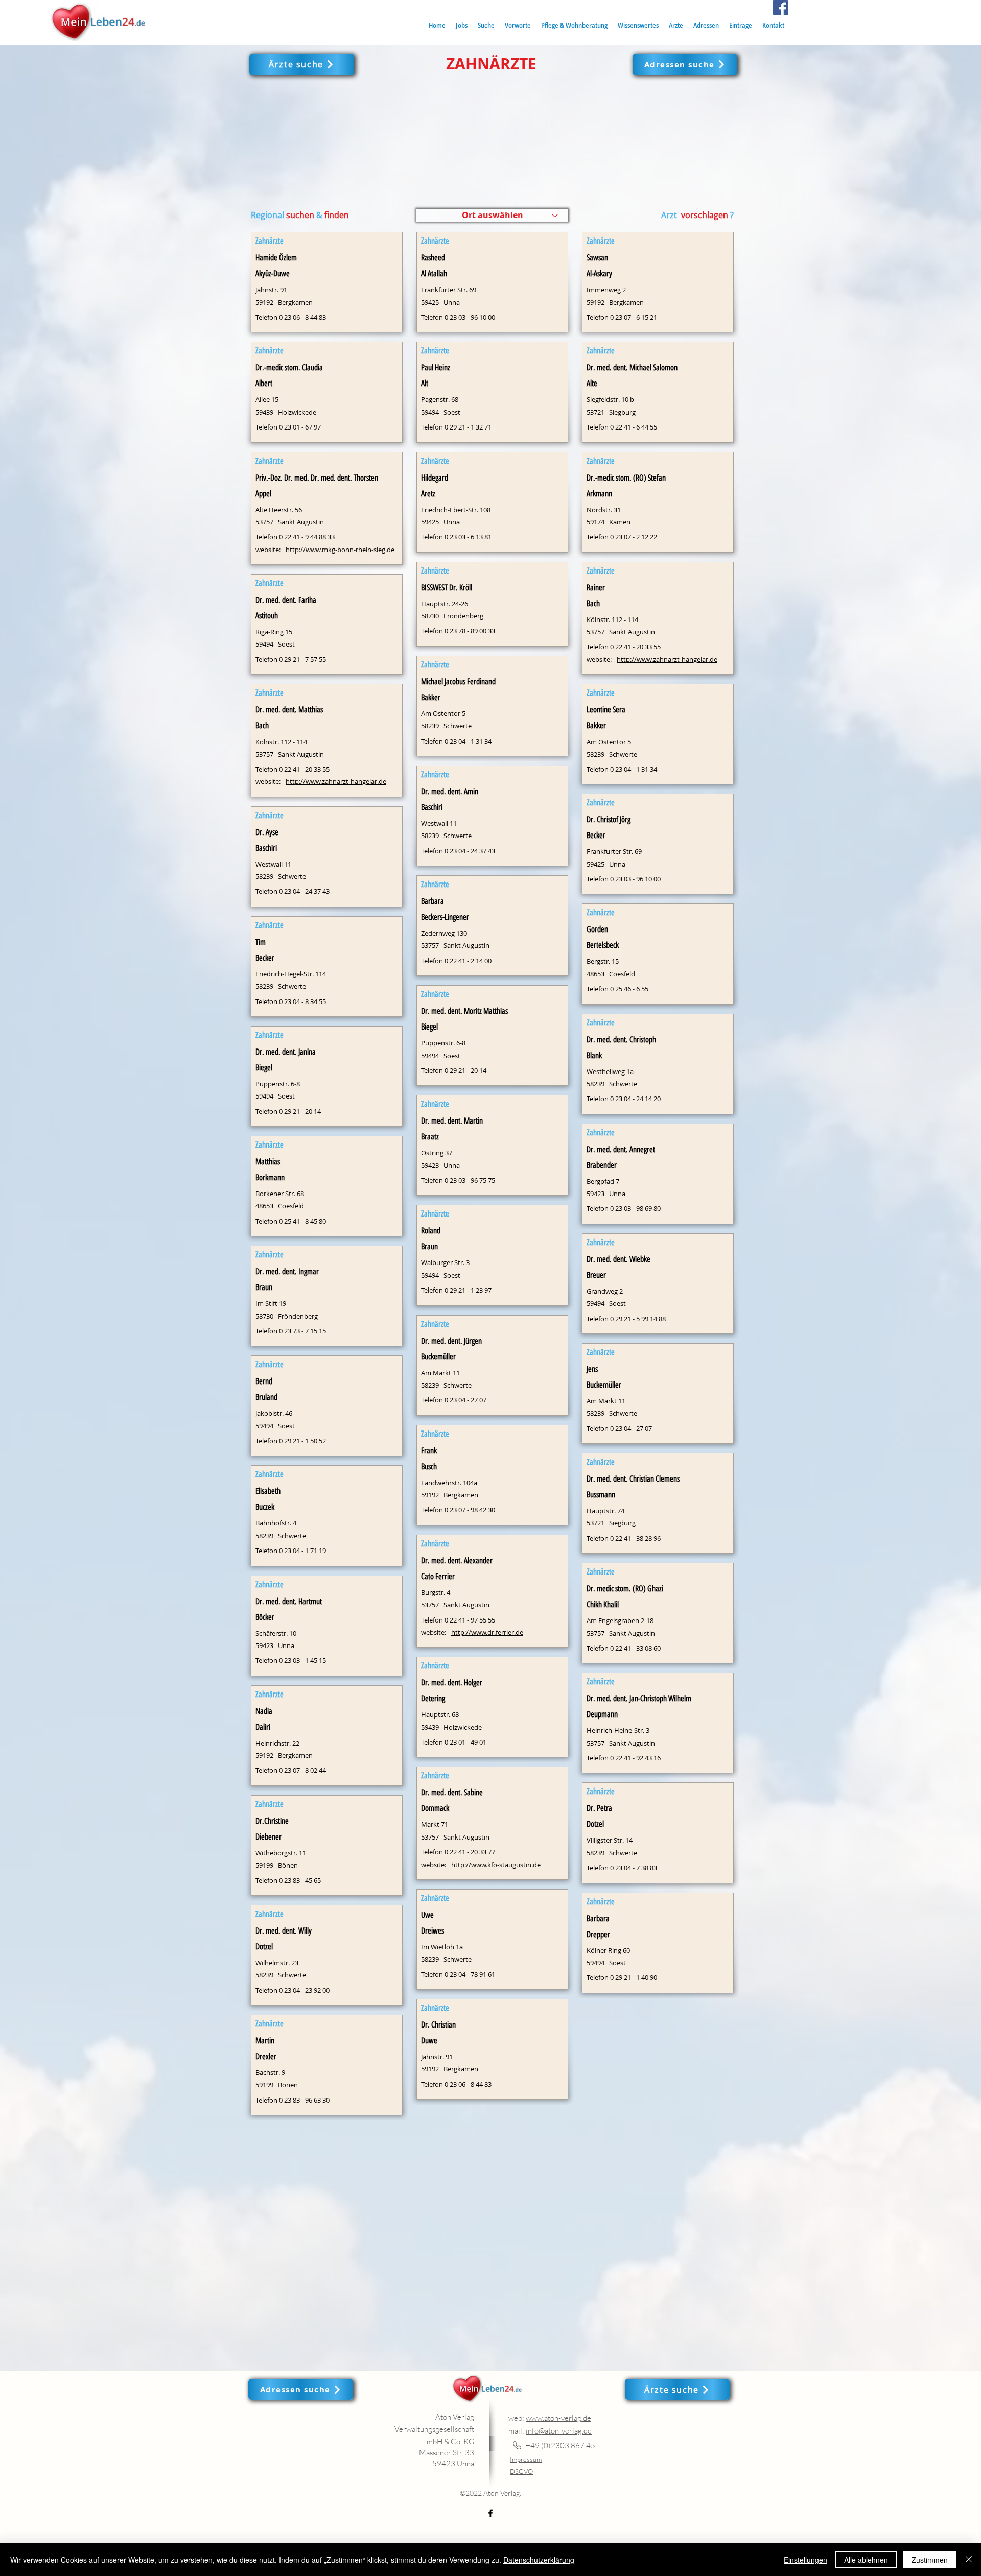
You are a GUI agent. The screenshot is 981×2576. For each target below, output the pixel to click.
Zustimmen (930, 2560)
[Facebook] (781, 8)
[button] (486, 25)
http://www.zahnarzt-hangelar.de (336, 781)
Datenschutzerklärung (539, 2560)
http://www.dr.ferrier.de (487, 1632)
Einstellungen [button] (805, 2560)
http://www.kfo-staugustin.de (496, 1865)
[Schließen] (969, 2560)
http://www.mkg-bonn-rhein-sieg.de (340, 550)
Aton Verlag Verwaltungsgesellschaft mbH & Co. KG (434, 2429)
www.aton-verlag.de (558, 2418)
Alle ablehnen (866, 2560)
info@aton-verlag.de (559, 2431)
